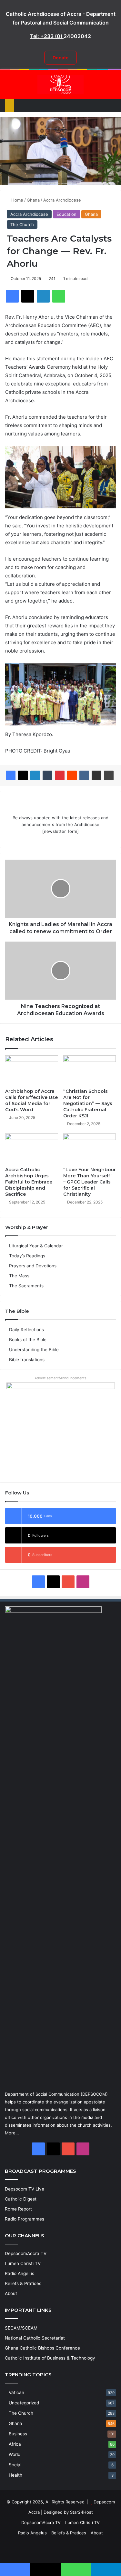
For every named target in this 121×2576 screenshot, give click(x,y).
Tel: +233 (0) (47, 36)
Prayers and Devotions (33, 1266)
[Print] (109, 775)
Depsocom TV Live (25, 2189)
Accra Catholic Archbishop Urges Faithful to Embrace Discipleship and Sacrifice (29, 1182)
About (11, 2293)
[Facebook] (11, 775)
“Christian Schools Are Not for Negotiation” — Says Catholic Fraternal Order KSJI (88, 1103)
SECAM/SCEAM (21, 2328)
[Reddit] (72, 775)
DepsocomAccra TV (26, 2253)
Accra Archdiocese (62, 200)
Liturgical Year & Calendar (36, 1246)
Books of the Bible (28, 1340)
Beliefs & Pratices (23, 2283)
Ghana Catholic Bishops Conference (42, 2348)
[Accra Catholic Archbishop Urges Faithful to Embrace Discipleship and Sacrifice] (32, 1148)
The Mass (19, 1276)
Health (15, 2475)
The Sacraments (26, 1286)
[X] (23, 775)
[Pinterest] (60, 775)
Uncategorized (24, 2403)
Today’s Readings (27, 1256)
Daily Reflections (26, 1330)
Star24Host (81, 2512)
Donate (60, 58)
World (15, 2454)
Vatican (16, 2392)
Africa (15, 2444)
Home (17, 200)
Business (18, 2434)
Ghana (33, 200)
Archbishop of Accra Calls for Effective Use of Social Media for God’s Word (31, 1100)
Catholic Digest (21, 2199)
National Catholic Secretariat (35, 2338)
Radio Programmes (25, 2219)
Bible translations (27, 1360)
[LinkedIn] (35, 775)
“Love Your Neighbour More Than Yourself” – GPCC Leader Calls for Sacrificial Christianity (90, 1182)
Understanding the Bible (34, 1350)
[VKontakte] (84, 775)
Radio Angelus (20, 2273)
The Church (22, 225)
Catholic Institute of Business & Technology (50, 2358)
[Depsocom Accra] (61, 85)
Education (66, 214)
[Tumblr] (47, 775)
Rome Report (18, 2209)
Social (15, 2465)
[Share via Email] (96, 775)
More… (12, 2133)
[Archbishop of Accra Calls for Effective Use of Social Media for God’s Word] (32, 1070)
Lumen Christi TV (23, 2263)
